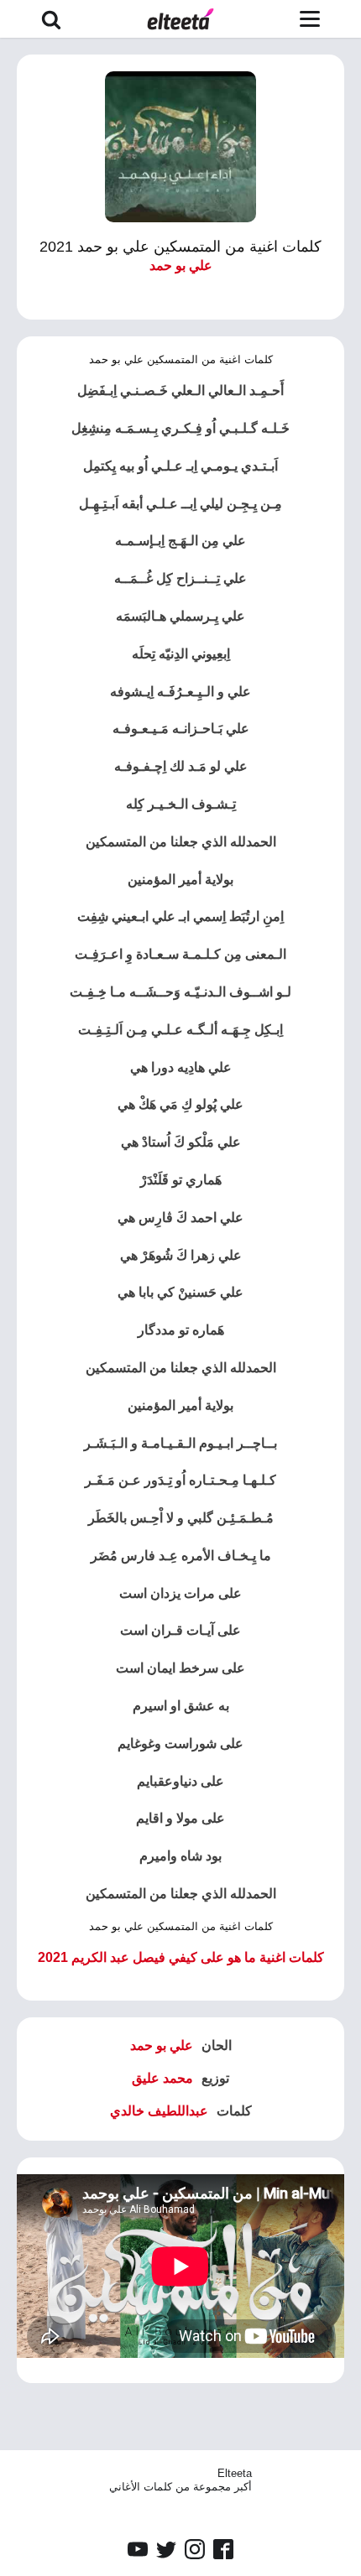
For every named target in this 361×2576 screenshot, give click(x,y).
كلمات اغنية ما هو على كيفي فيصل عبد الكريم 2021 (181, 1957)
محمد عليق (162, 2078)
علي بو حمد (181, 265)
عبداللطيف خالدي (159, 2111)
